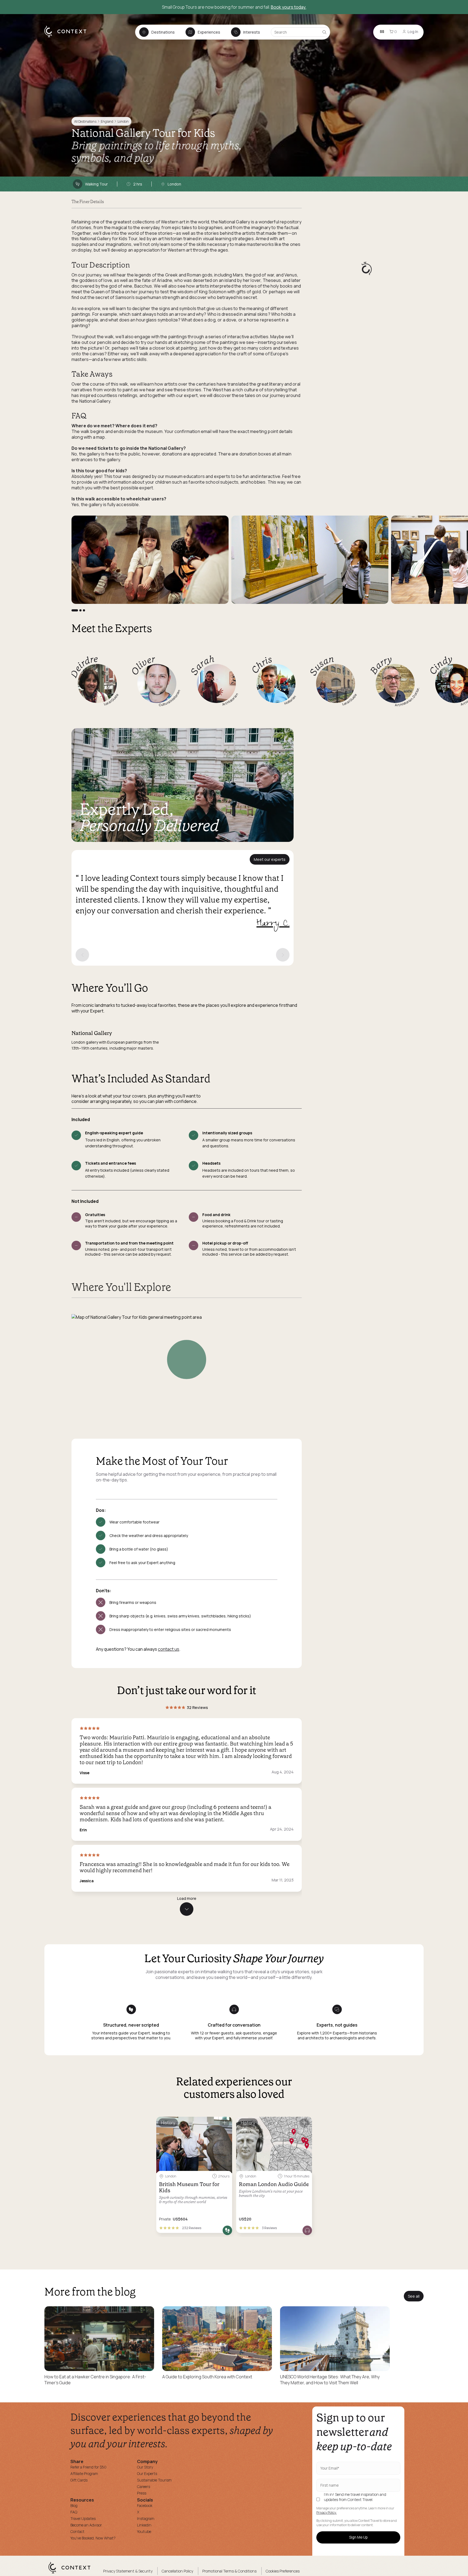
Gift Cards (79, 2480)
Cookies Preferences (283, 2571)
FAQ (74, 2512)
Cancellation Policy (177, 2571)
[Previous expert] (82, 955)
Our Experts (147, 2474)
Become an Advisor (86, 2525)
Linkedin (144, 2525)
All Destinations (85, 121)
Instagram (146, 2518)
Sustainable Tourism (154, 2480)
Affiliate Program (84, 2474)
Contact (77, 2531)
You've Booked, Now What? (93, 2538)
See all (414, 2296)
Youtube (144, 2531)
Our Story (145, 2467)
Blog (74, 2505)
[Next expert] (283, 955)
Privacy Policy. (326, 2513)
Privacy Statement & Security (128, 2571)
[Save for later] (225, 2123)
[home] (68, 37)
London (123, 121)
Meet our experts (270, 859)
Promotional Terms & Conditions (229, 2571)
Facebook (145, 2505)
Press (142, 2493)
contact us (169, 1649)
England (107, 121)
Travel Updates (83, 2518)
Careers (144, 2487)
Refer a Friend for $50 (88, 2467)
